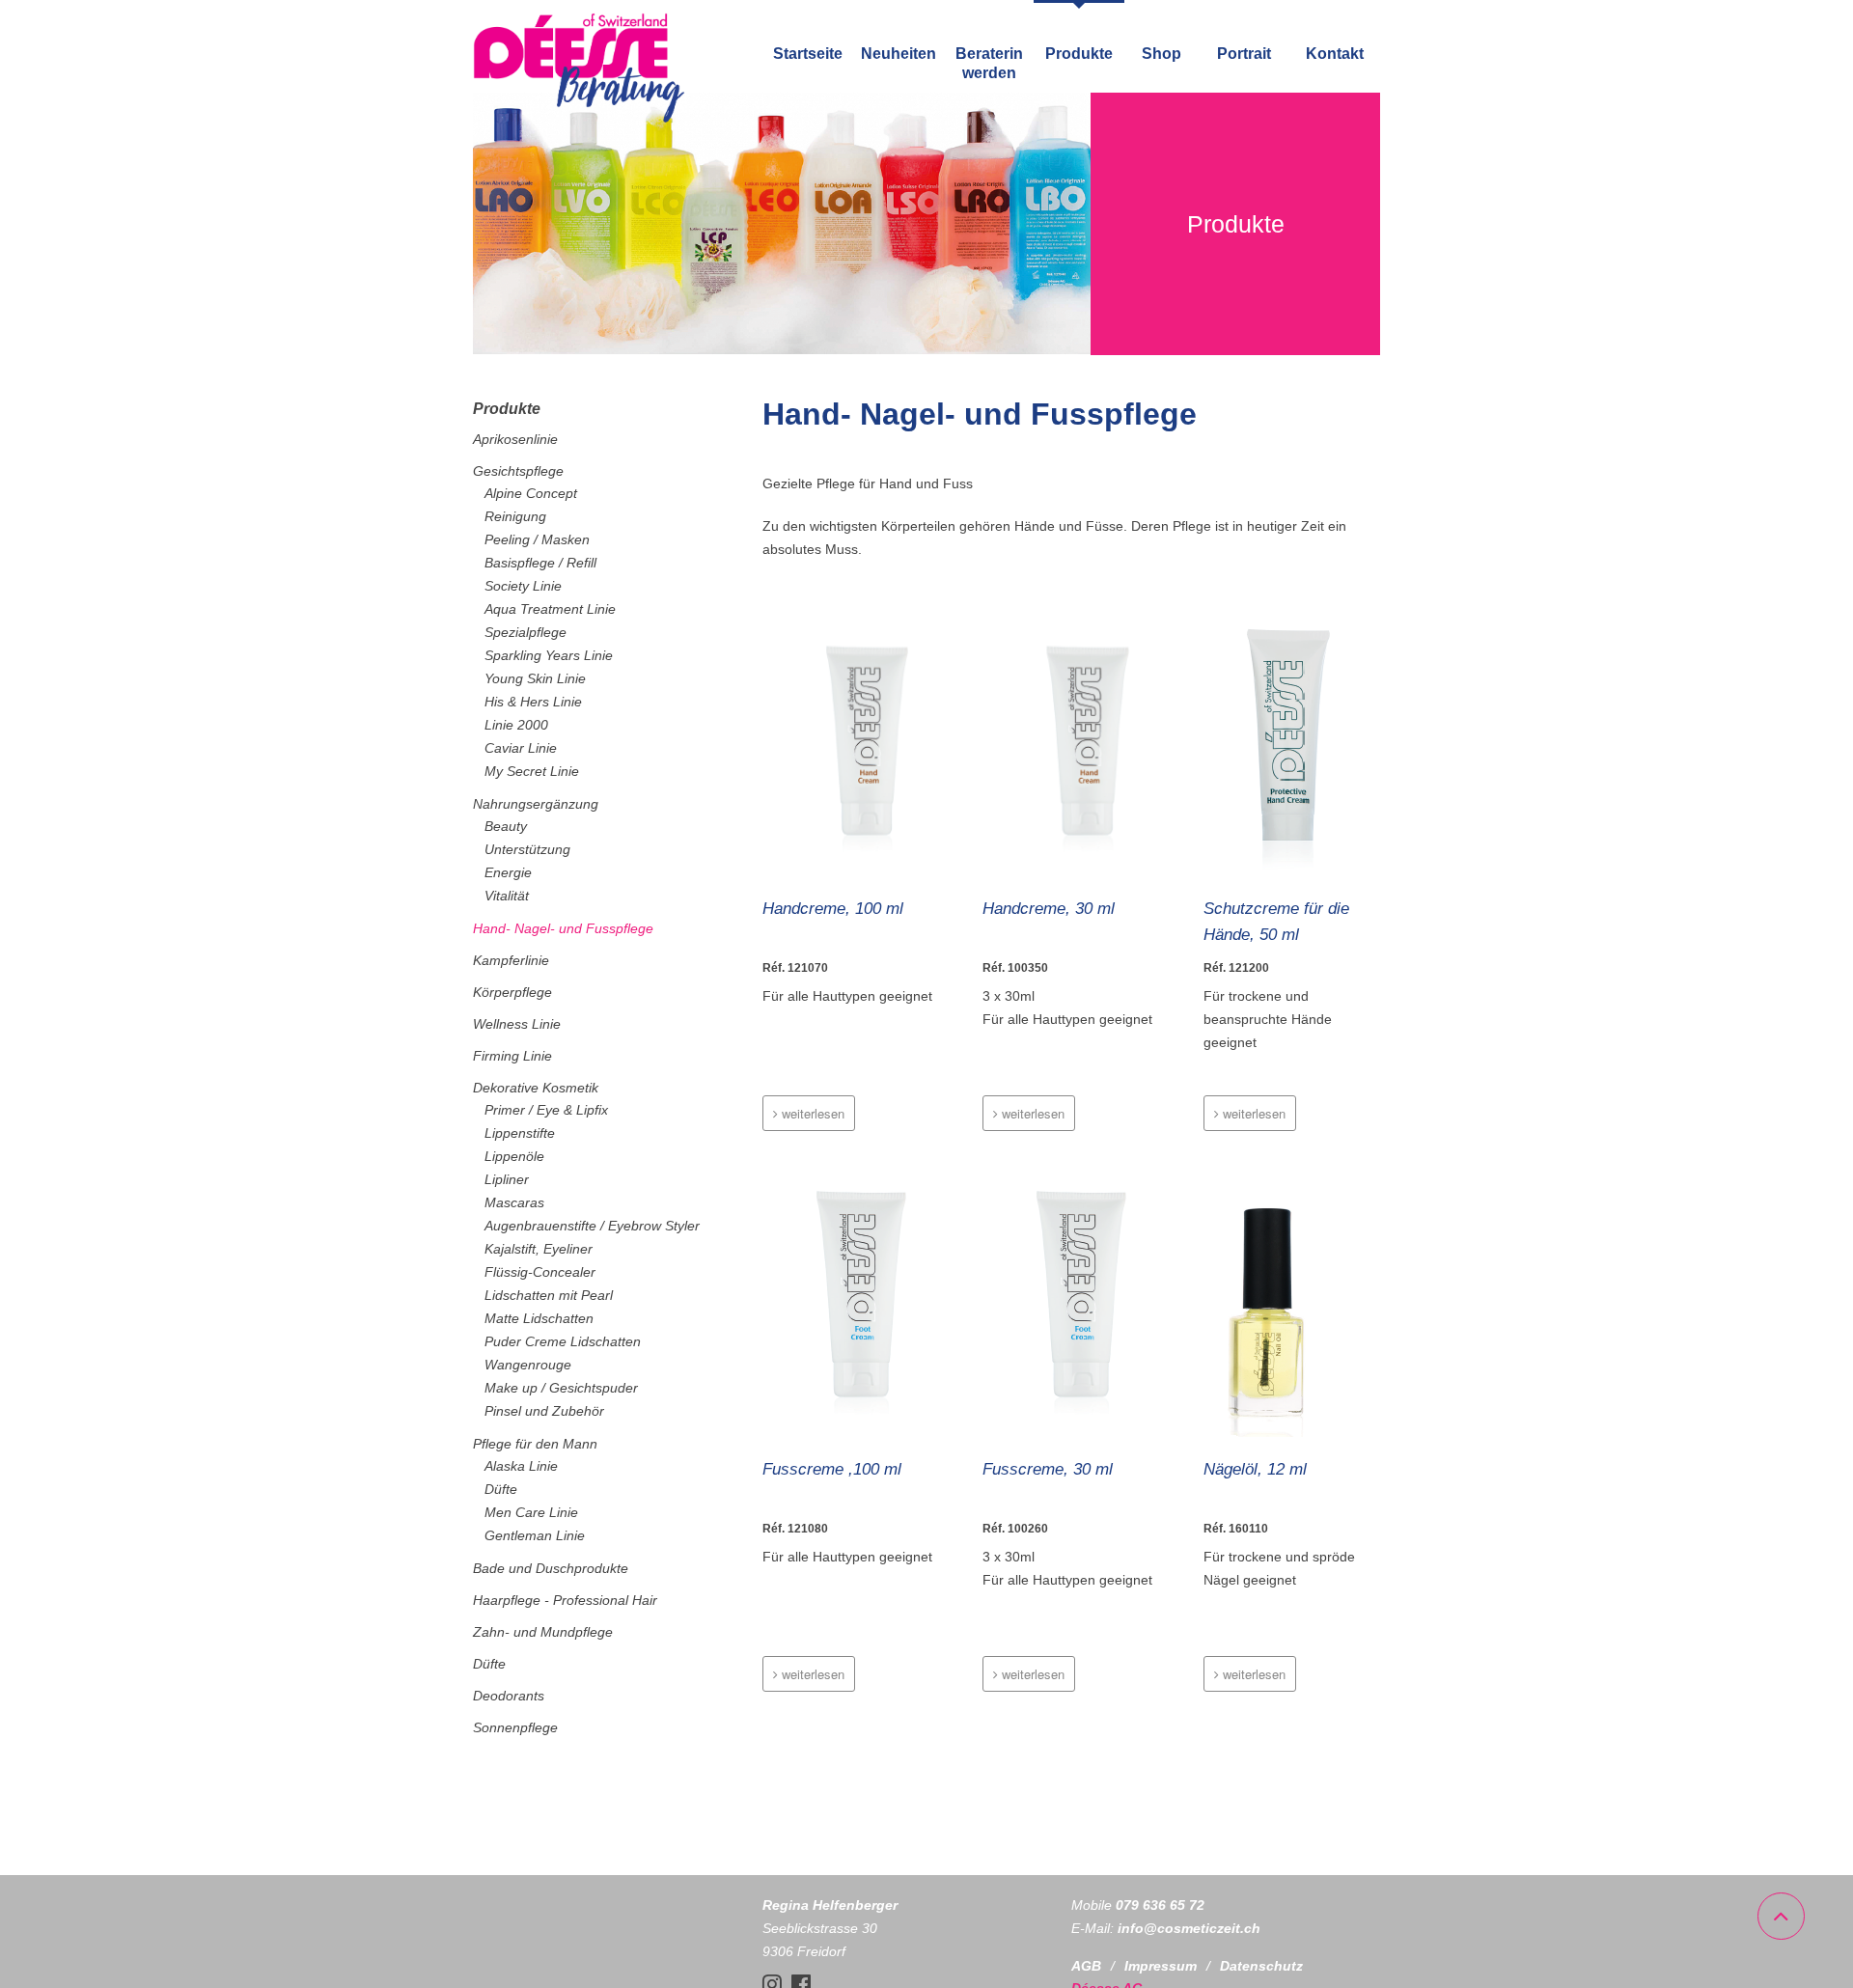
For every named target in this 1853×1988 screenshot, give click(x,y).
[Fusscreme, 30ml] (1071, 1303)
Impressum (1161, 1966)
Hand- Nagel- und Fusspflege (563, 928)
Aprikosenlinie (515, 439)
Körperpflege (512, 992)
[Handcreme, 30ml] (1071, 743)
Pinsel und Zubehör (544, 1411)
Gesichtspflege (518, 471)
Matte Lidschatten (539, 1318)
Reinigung (515, 516)
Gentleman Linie (535, 1535)
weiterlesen (811, 1113)
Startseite (808, 54)
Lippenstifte (520, 1133)
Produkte (1079, 54)
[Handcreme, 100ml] (851, 743)
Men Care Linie (531, 1512)
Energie (508, 872)
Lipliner (507, 1179)
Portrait (1244, 54)
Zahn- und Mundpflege (543, 1632)
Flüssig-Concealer (540, 1272)
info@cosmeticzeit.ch (1189, 1928)
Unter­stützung (527, 849)
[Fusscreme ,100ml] (851, 1303)
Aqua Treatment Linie (550, 609)
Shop (1162, 54)
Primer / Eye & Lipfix (546, 1110)
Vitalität (507, 896)
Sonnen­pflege (515, 1727)
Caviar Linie (521, 748)
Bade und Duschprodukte (551, 1568)
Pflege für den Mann (535, 1444)
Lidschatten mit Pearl (549, 1295)
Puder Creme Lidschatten (563, 1341)
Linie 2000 (516, 725)
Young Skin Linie (535, 678)
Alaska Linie (521, 1466)
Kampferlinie (511, 960)
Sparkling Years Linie (549, 655)
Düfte (501, 1489)
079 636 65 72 (1160, 1905)
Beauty (506, 826)
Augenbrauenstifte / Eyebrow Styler (592, 1226)
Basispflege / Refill (540, 563)
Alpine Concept (531, 493)
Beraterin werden (989, 63)
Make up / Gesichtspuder (561, 1388)
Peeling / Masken (537, 539)
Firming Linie (512, 1056)
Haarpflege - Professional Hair (565, 1600)
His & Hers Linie (533, 702)
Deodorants (509, 1696)
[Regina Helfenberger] (579, 119)
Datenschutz (1261, 1966)
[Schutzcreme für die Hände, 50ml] (1292, 743)
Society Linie (523, 586)
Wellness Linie (517, 1024)
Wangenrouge (528, 1365)
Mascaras (514, 1202)
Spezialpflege (525, 632)
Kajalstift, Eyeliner (539, 1249)
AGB (1086, 1966)
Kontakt (1335, 54)
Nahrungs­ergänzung (536, 804)
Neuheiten (899, 54)
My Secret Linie (532, 771)
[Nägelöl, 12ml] (1292, 1303)
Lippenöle (514, 1156)
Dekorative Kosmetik (536, 1088)
